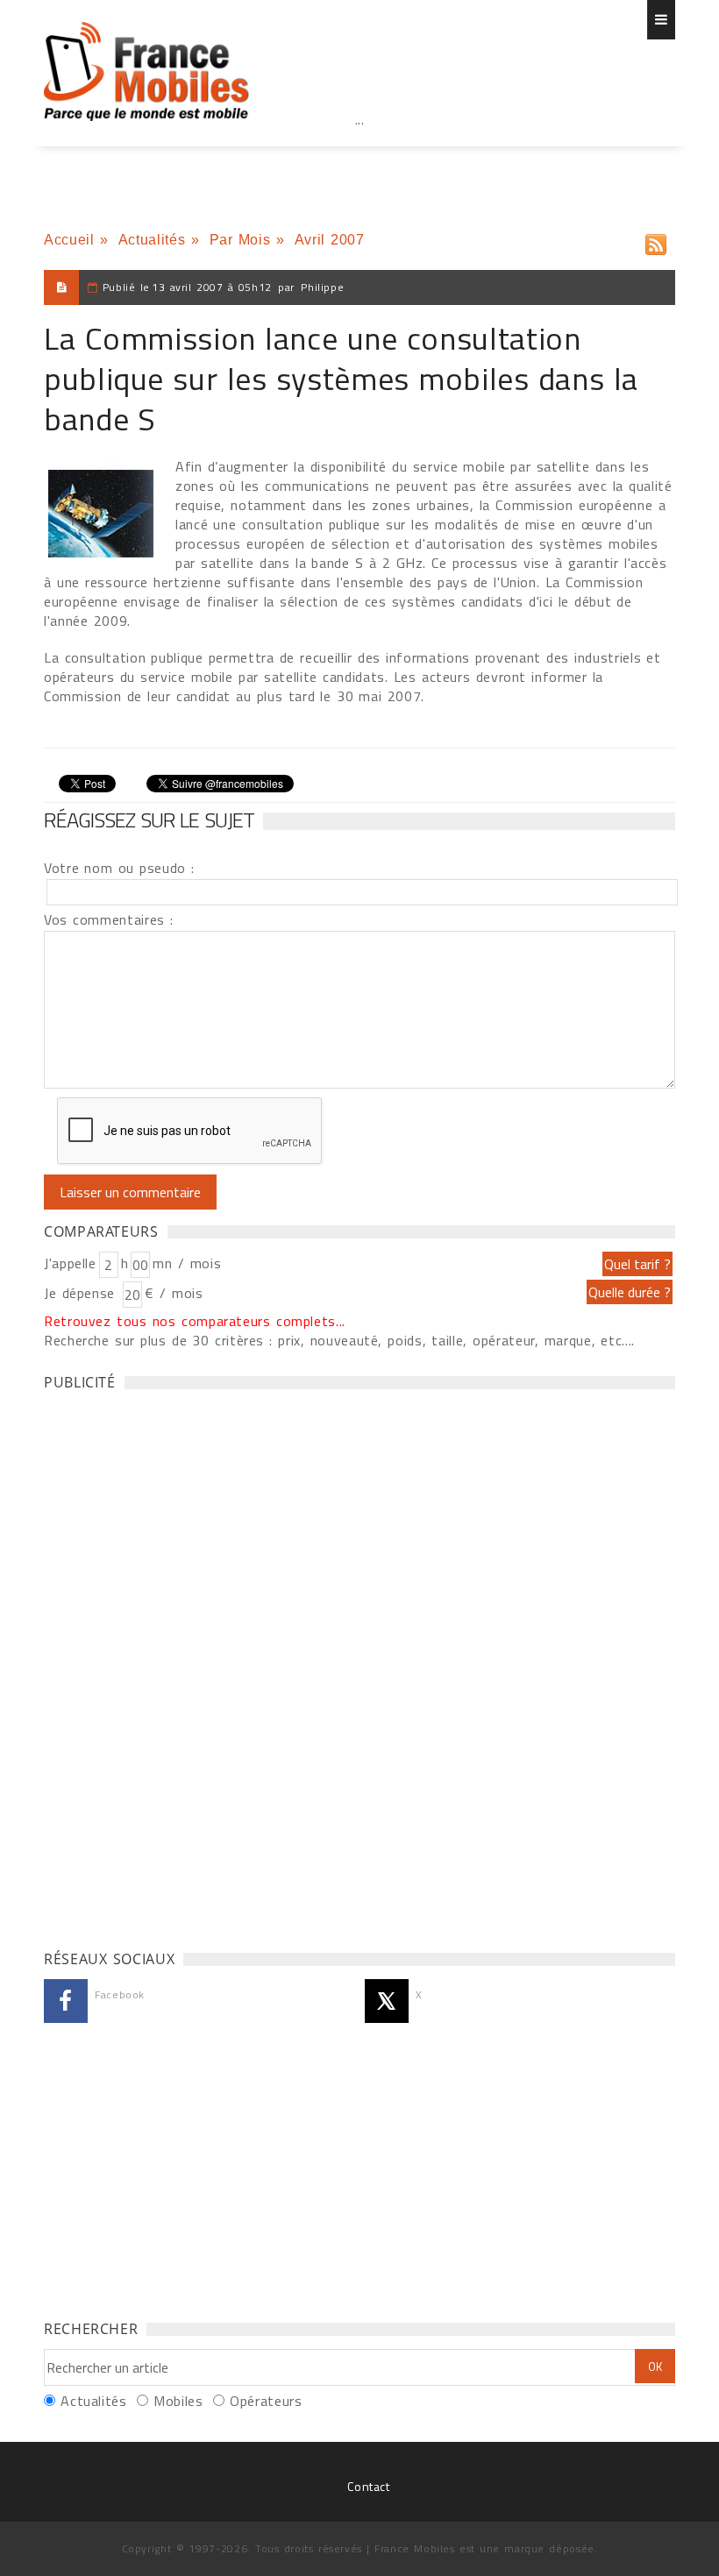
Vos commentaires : (109, 919)
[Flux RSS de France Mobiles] (656, 241)
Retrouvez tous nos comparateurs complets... (195, 1321)
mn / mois (187, 1263)
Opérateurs (266, 2401)
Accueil (69, 240)
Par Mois (240, 240)
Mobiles (178, 2401)
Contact (368, 2486)
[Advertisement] (359, 158)
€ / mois (174, 1293)
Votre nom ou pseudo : (119, 868)
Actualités (152, 240)
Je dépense (82, 1293)
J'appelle (70, 1263)
